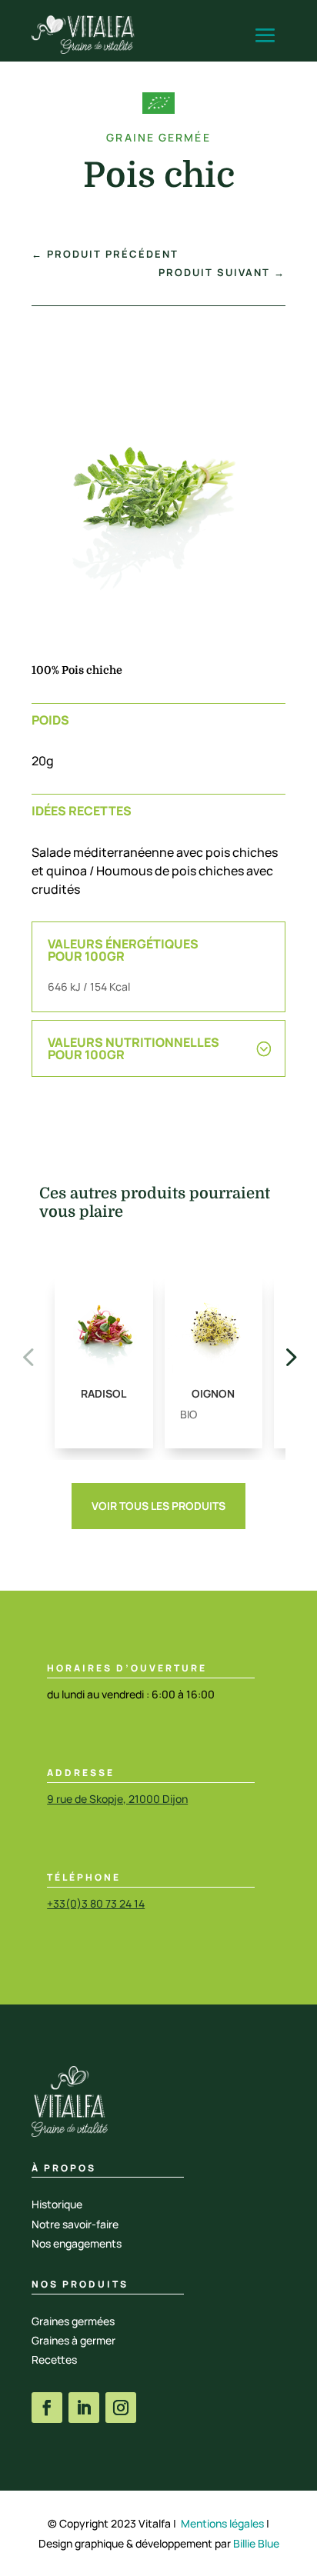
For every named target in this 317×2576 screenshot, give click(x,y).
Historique (57, 2204)
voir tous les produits (158, 1506)
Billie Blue (256, 2543)
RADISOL (103, 1393)
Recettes (54, 2359)
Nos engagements (77, 2243)
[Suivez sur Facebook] (47, 2408)
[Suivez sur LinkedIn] (84, 2408)
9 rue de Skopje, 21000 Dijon (117, 1799)
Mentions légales (222, 2523)
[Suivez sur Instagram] (121, 2408)
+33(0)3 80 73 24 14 (96, 1903)
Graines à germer (73, 2340)
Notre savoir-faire (75, 2224)
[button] (289, 1356)
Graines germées (73, 2321)
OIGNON (213, 1393)
